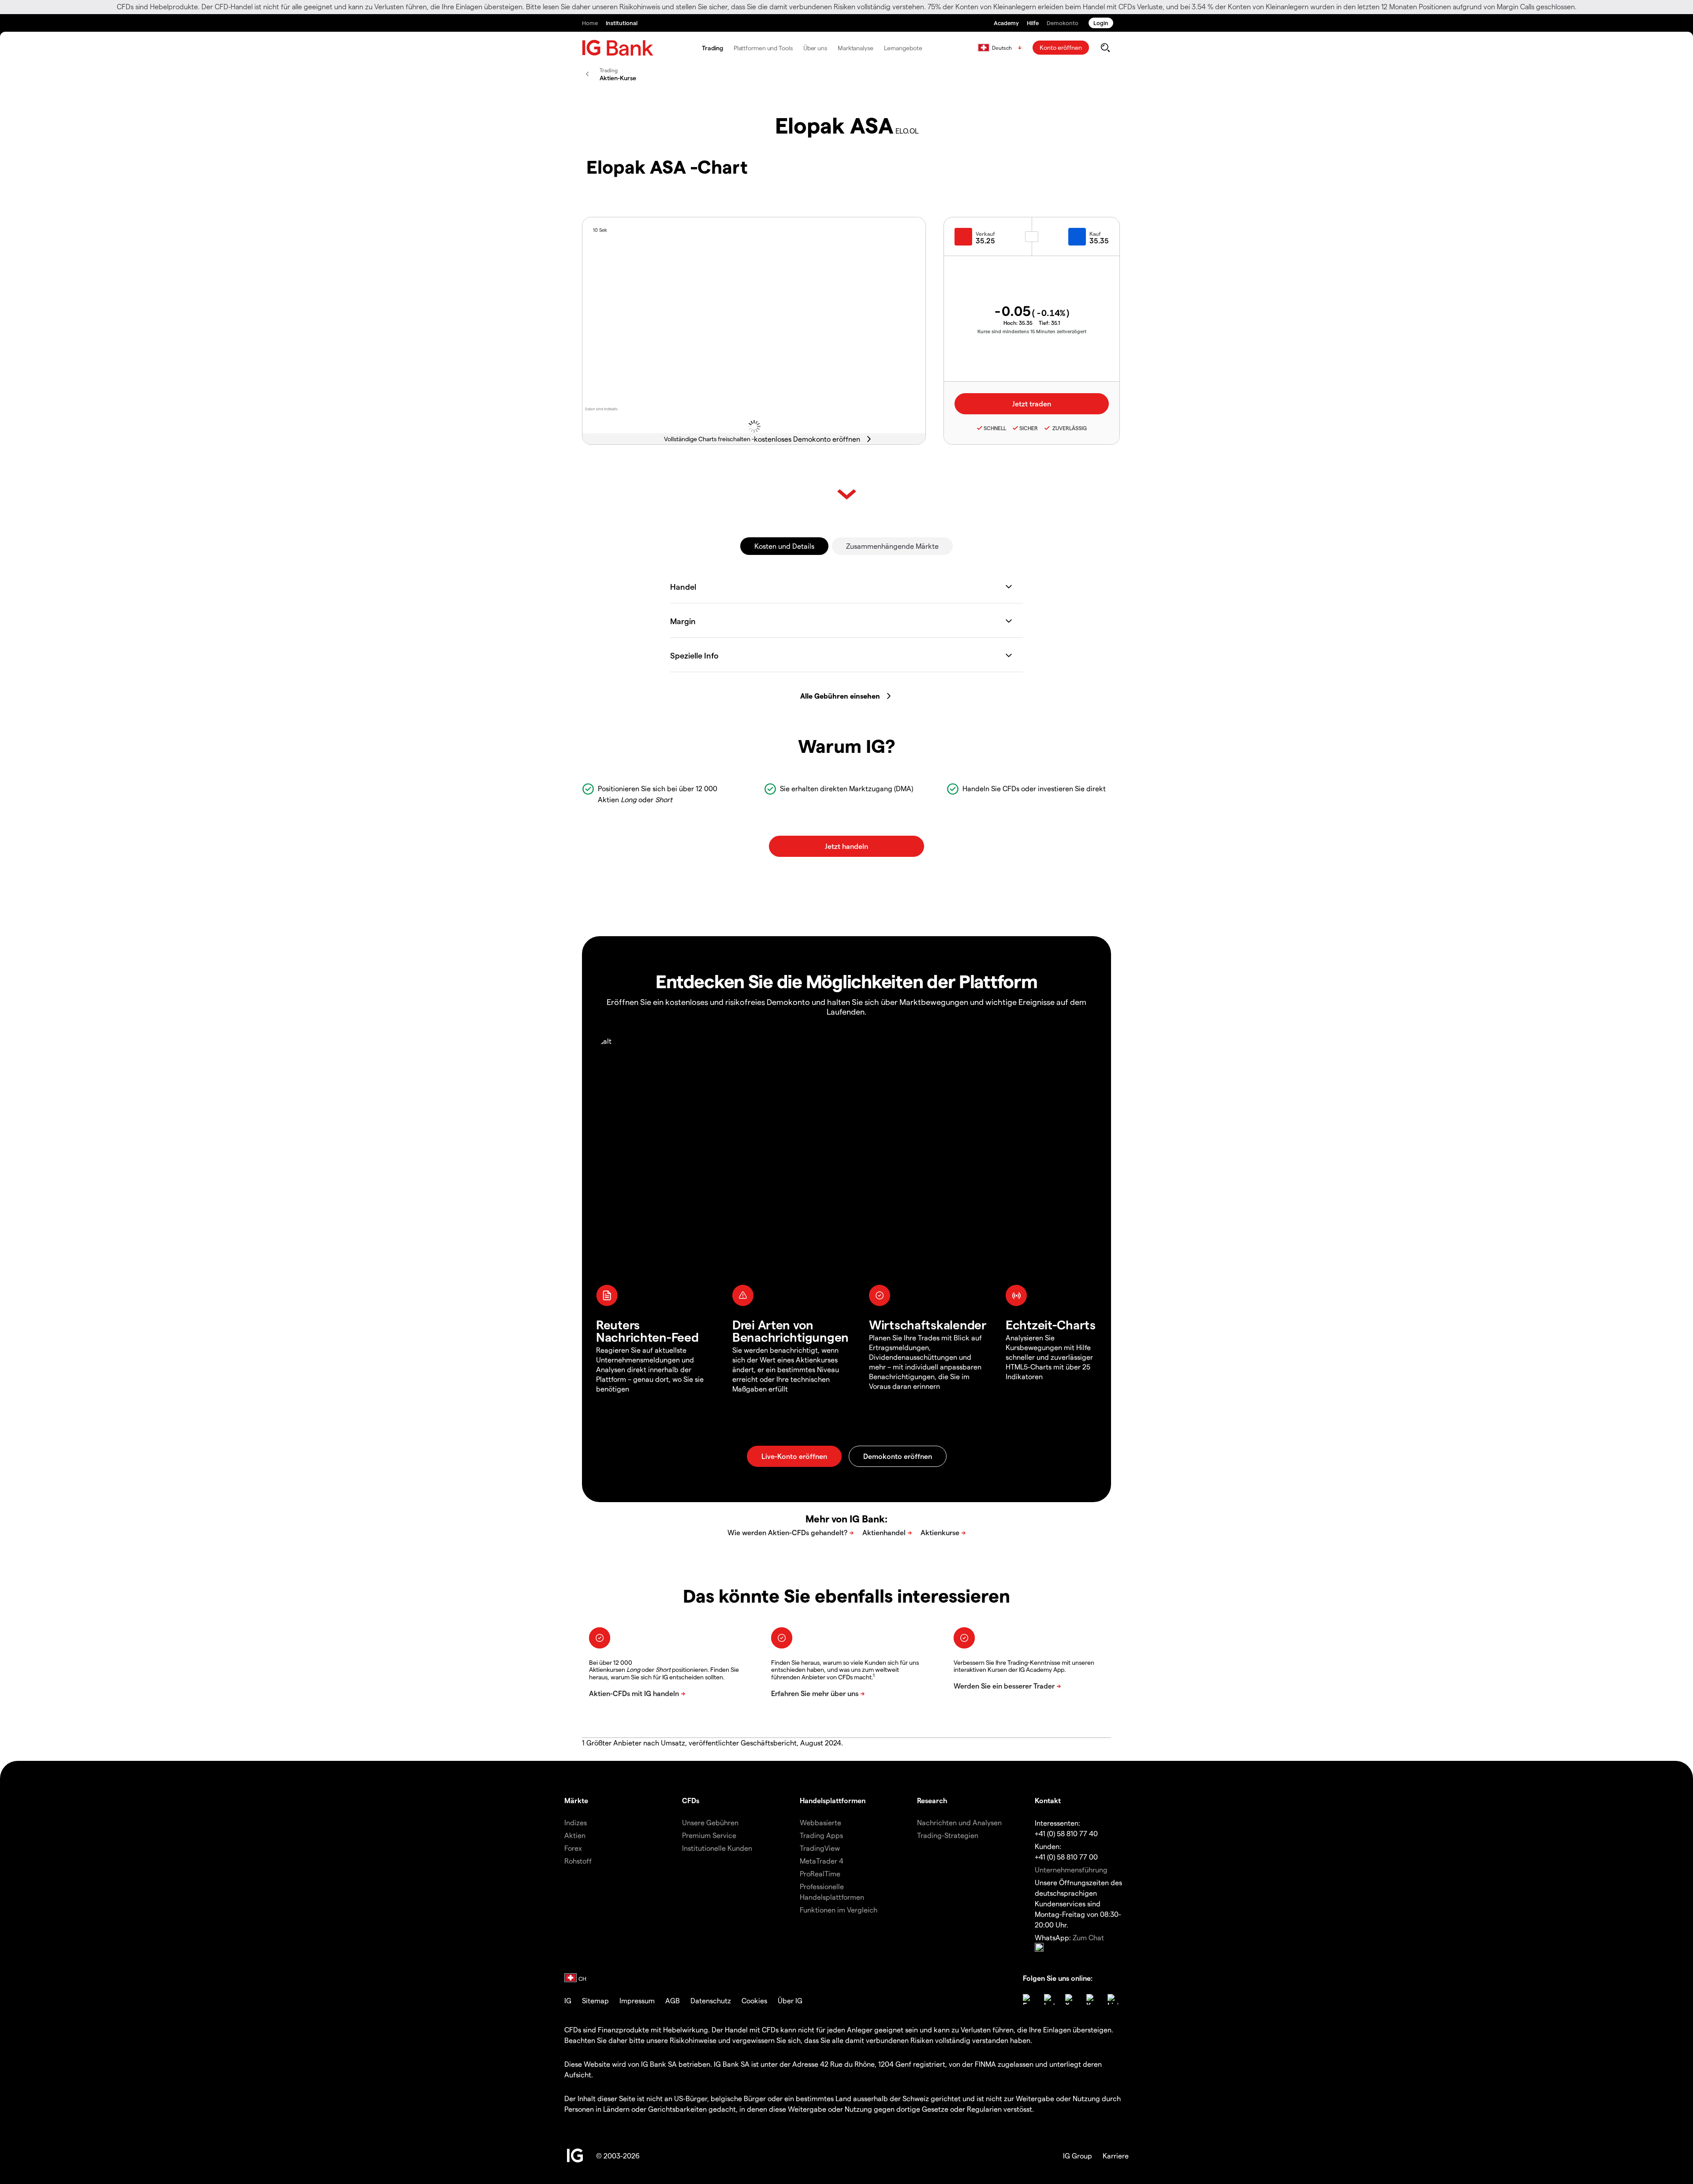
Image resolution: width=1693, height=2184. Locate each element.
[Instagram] (1049, 1999)
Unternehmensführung (1071, 1870)
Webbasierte (820, 1822)
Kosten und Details (784, 546)
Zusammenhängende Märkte (892, 546)
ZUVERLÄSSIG (1069, 428)
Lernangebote (903, 48)
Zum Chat (1088, 1937)
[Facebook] (1028, 1999)
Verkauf (985, 234)
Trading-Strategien (948, 1835)
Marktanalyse (856, 48)
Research (932, 1800)
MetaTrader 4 (822, 1861)
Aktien (575, 1835)
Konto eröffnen (1061, 47)
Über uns (815, 48)
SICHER (1029, 428)
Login (1101, 23)
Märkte (576, 1800)
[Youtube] (1092, 1999)
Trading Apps (821, 1835)
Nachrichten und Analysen (959, 1822)
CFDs (691, 1800)
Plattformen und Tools (763, 48)
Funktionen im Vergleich (839, 1910)
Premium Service (709, 1835)
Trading (712, 48)
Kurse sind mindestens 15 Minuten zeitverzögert (1032, 331)
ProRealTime (820, 1873)
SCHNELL (995, 428)
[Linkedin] (1113, 1999)
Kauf (1095, 234)
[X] (1070, 1999)
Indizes (576, 1822)
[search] (1105, 48)
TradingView (820, 1848)
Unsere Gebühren (710, 1822)
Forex (573, 1848)
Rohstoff (578, 1861)
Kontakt (1048, 1800)
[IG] (618, 48)
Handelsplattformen (833, 1800)
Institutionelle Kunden (717, 1848)
